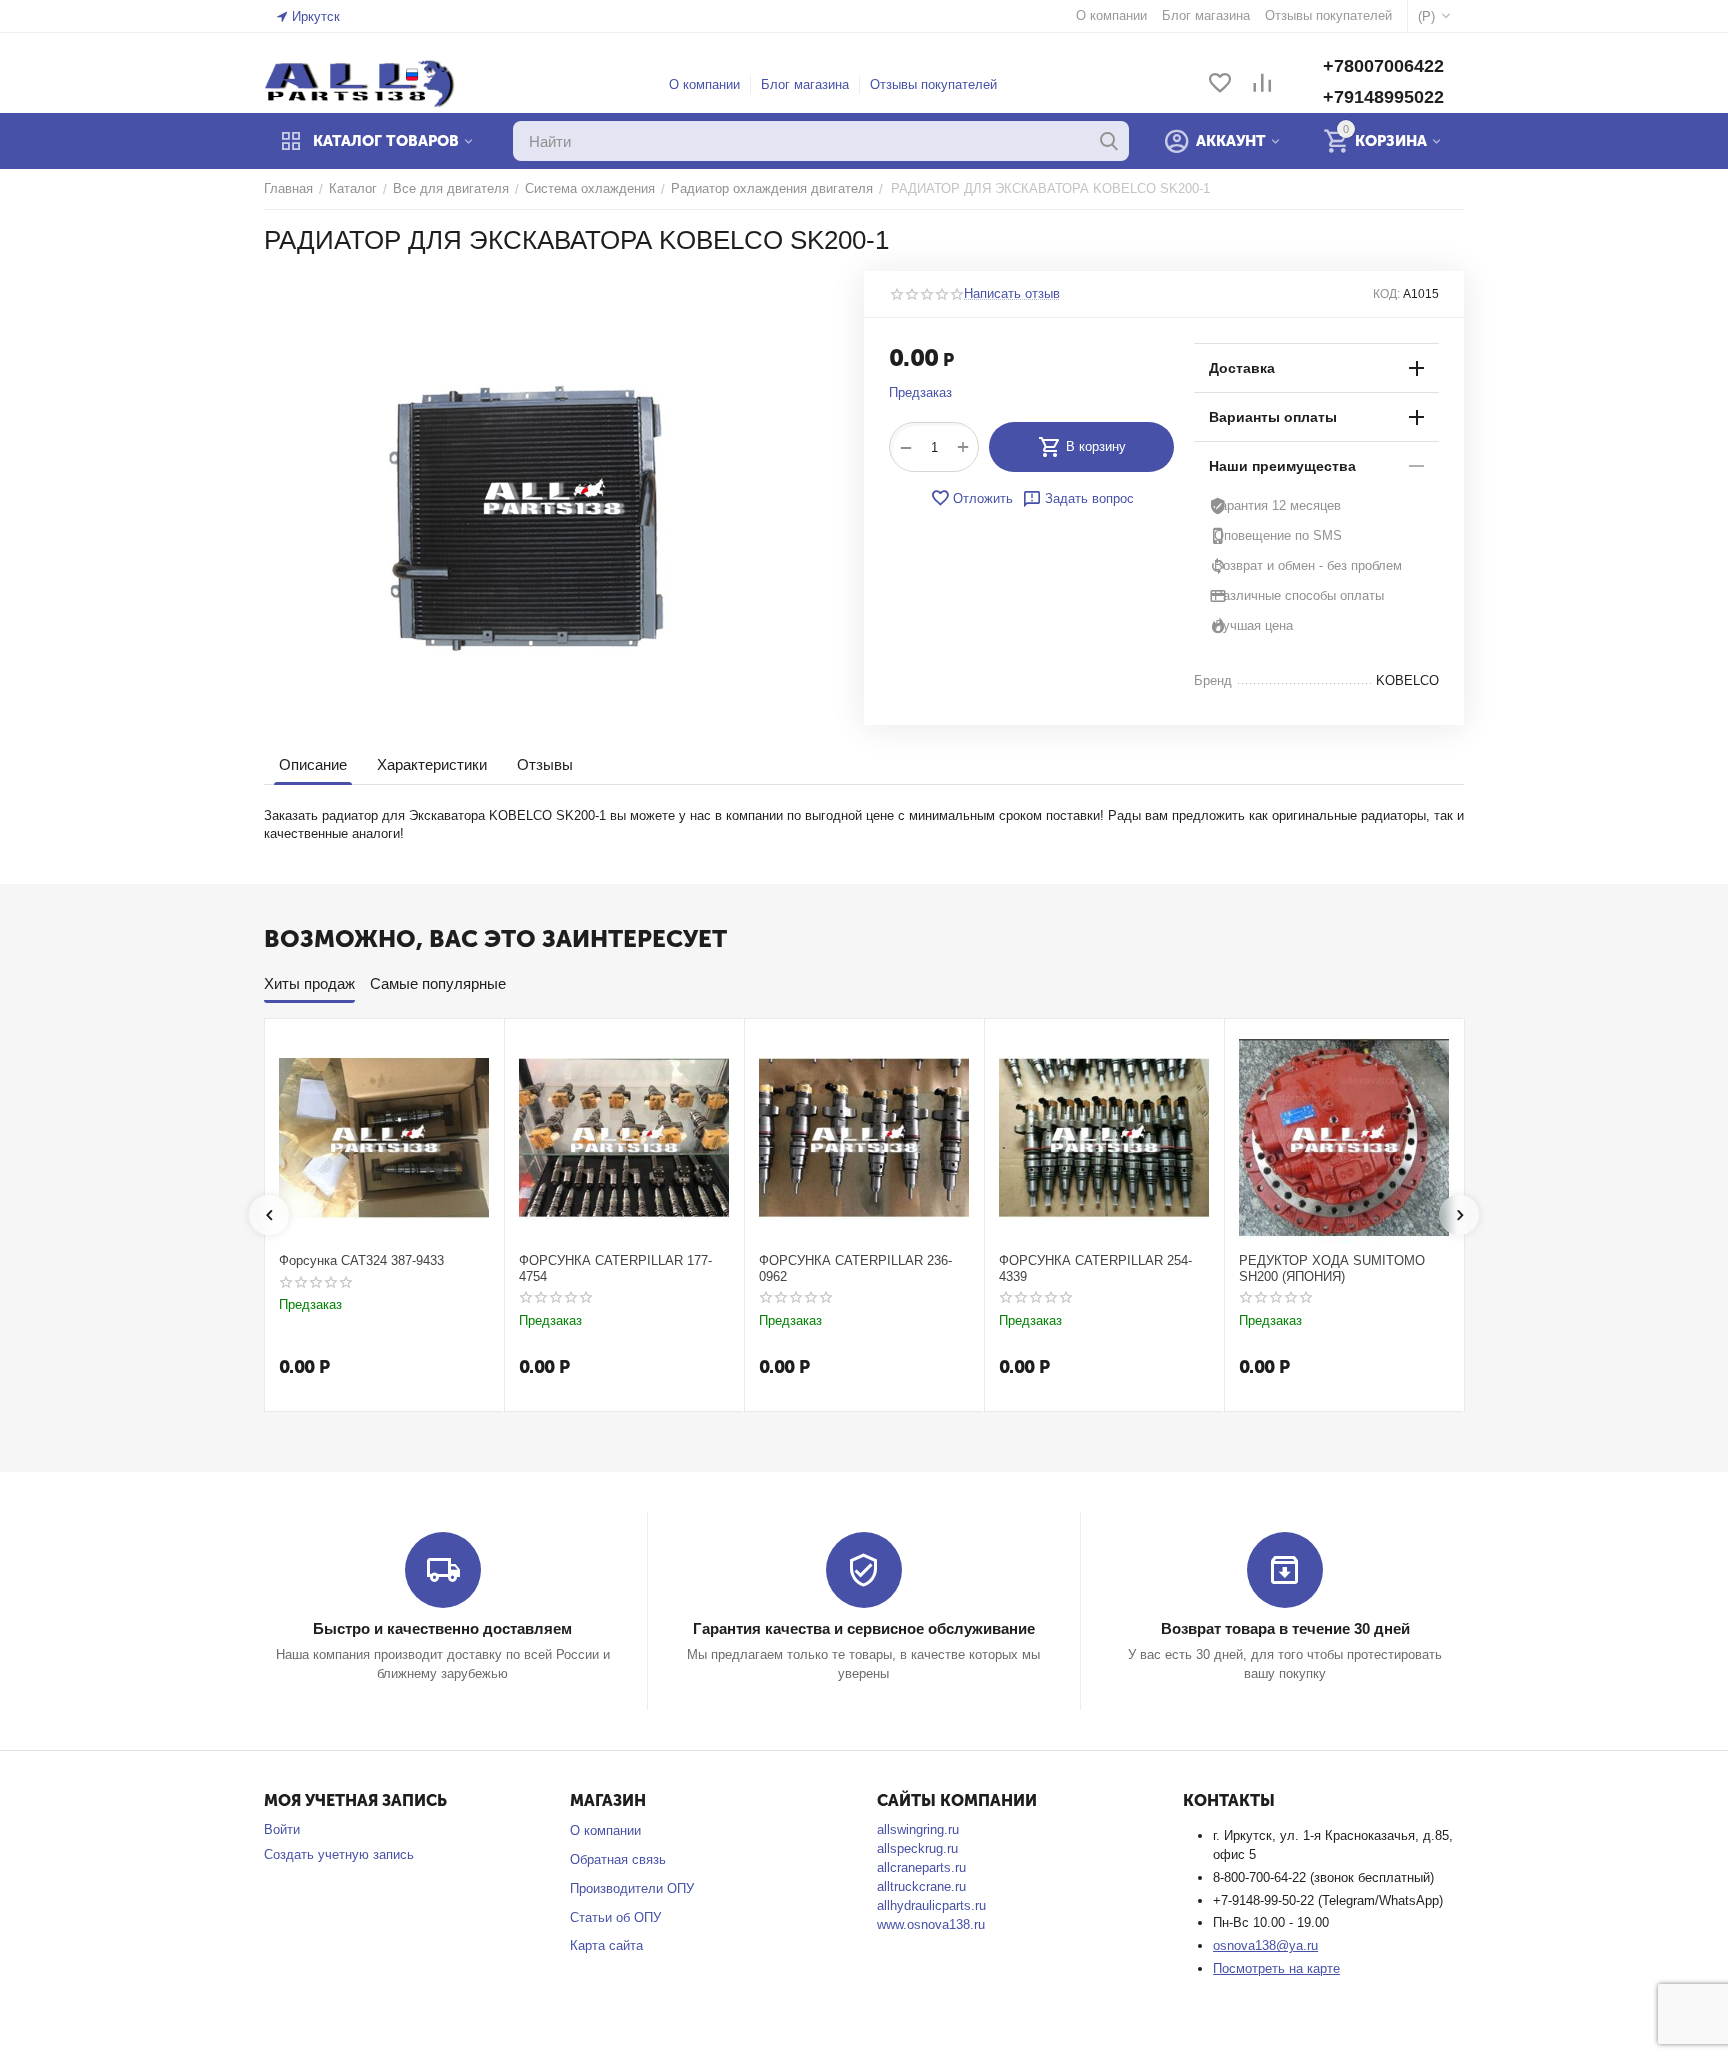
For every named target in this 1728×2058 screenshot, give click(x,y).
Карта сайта (606, 1945)
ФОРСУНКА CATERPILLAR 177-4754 (615, 1268)
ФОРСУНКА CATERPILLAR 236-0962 (855, 1268)
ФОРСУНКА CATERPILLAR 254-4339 (1095, 1268)
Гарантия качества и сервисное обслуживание (864, 1628)
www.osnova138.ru (931, 1924)
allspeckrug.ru (917, 1848)
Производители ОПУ (632, 1888)
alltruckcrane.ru (921, 1886)
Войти (282, 1829)
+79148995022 (1383, 97)
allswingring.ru (918, 1829)
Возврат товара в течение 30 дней (1285, 1628)
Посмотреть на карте (1276, 1968)
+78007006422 (1383, 66)
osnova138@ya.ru (1265, 1945)
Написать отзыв (1012, 294)
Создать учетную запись (339, 1854)
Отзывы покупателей (933, 84)
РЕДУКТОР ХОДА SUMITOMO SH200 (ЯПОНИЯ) (1332, 1268)
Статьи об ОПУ (615, 1917)
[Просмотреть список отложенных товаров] (1220, 84)
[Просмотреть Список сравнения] (1262, 84)
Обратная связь (618, 1859)
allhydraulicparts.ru (931, 1905)
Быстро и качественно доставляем (442, 1628)
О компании (704, 84)
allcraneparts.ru (921, 1867)
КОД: (1386, 294)
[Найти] (1109, 141)
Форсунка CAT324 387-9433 (361, 1260)
